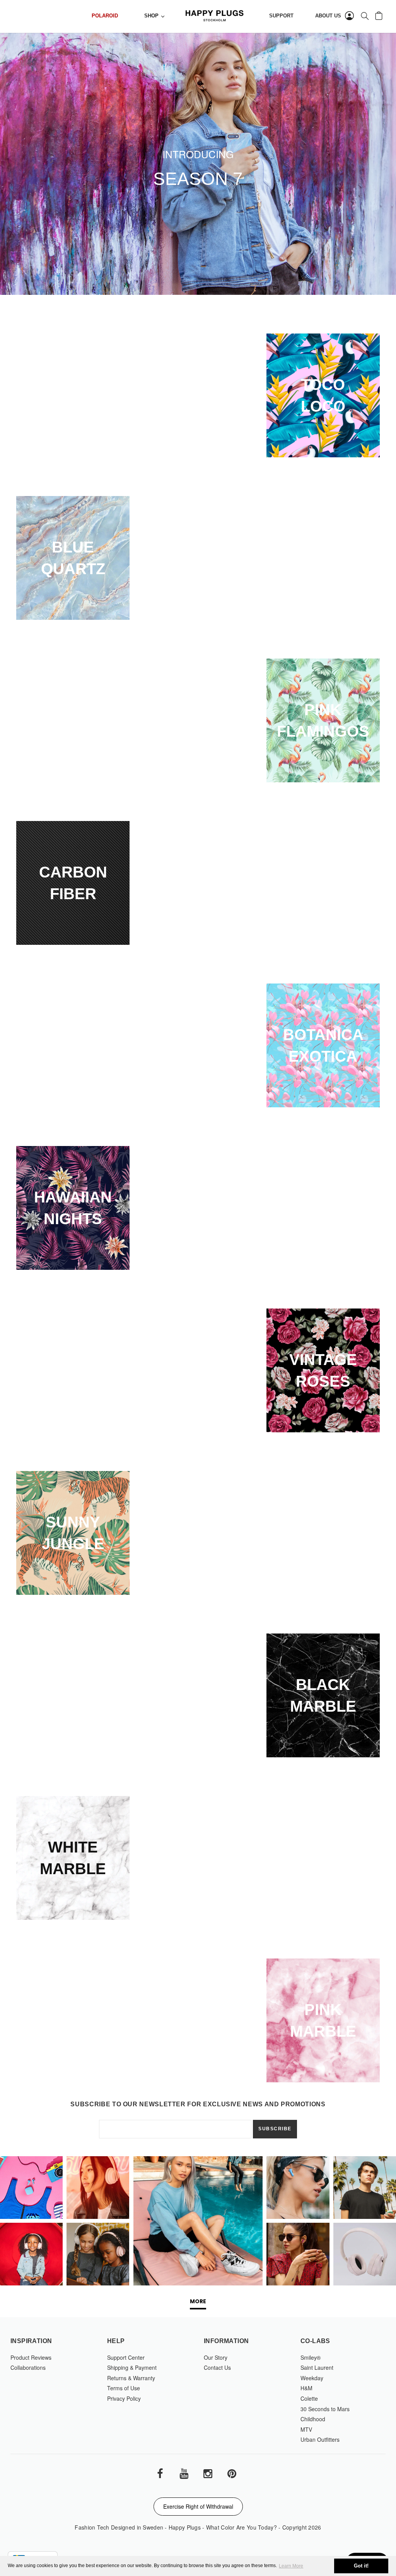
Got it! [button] (361, 2566)
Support (281, 16)
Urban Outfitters (320, 2439)
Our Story (216, 2357)
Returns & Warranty (131, 2378)
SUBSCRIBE (275, 2129)
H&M (306, 2388)
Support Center (126, 2357)
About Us (328, 16)
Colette (309, 2398)
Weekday (312, 2378)
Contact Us (217, 2367)
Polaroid (105, 16)
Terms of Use (124, 2388)
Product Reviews (31, 2357)
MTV (306, 2429)
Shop (151, 16)
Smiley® (311, 2357)
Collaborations (28, 2367)
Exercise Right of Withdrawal (198, 2506)
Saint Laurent (317, 2367)
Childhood (313, 2419)
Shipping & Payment (132, 2367)
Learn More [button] (291, 2566)
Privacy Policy (124, 2398)
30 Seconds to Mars (325, 2409)
